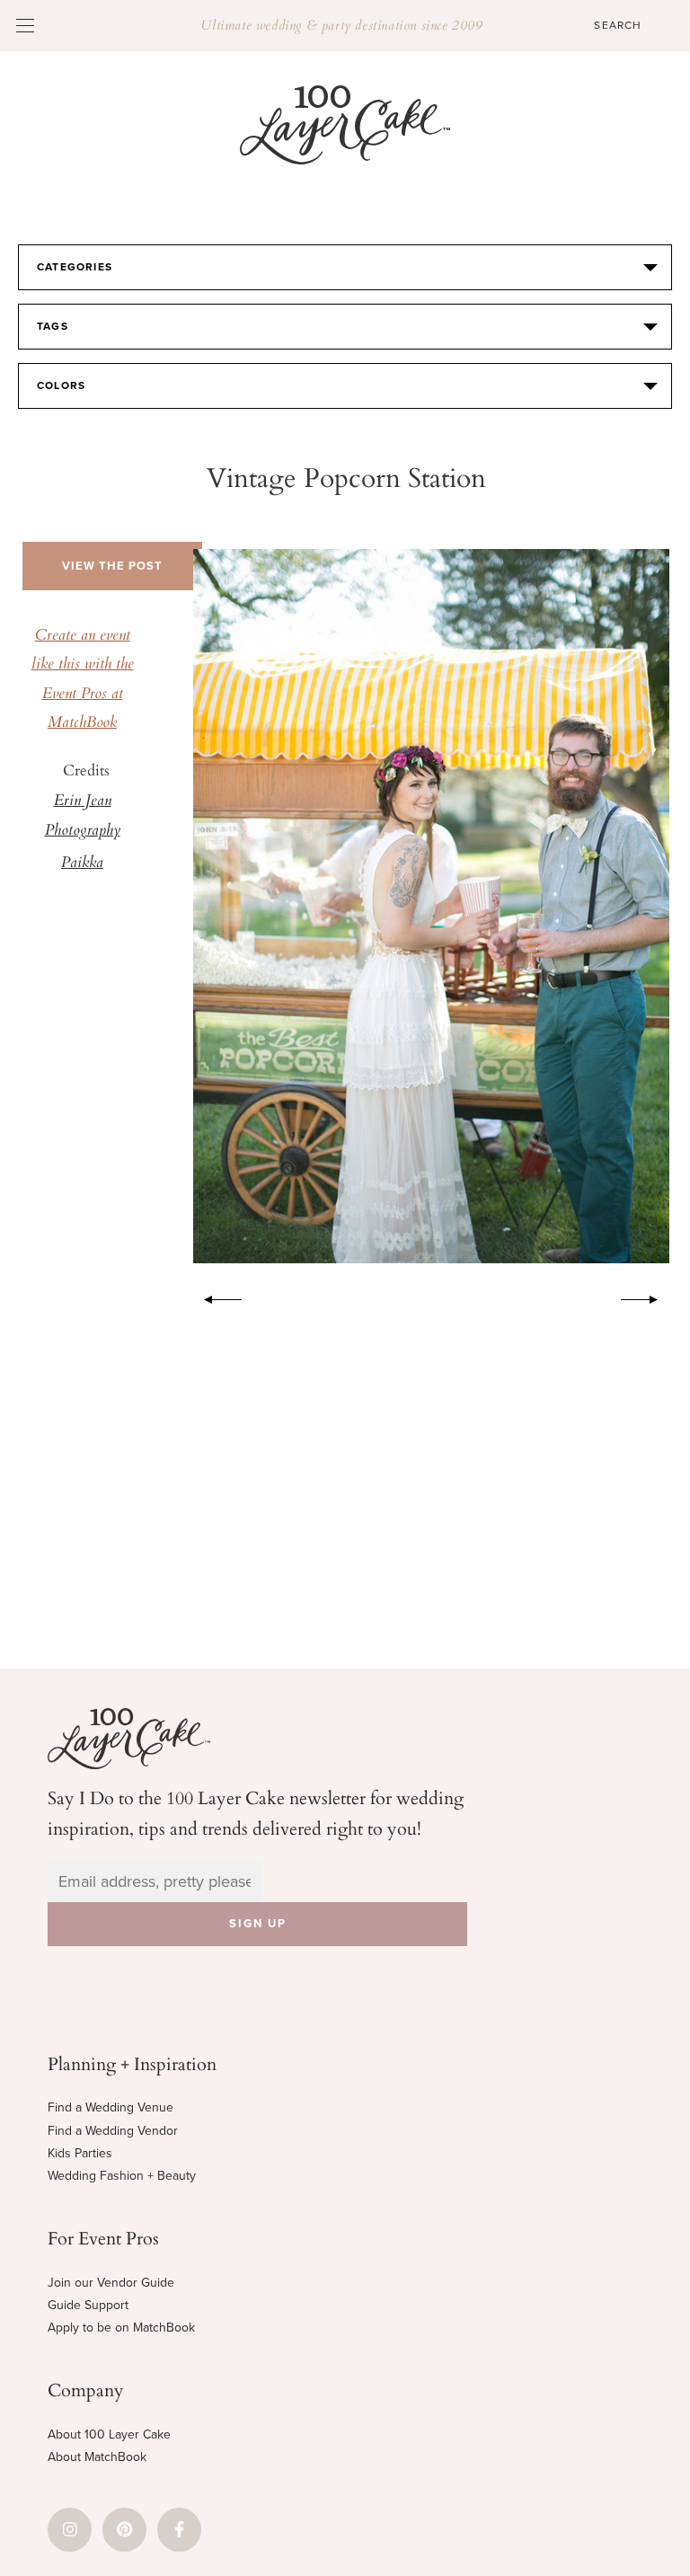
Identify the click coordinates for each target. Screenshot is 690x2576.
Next (649, 1297)
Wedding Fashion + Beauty (122, 2176)
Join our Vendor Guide (111, 2283)
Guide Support (88, 2305)
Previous (214, 1297)
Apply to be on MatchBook (121, 2328)
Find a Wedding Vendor (113, 2131)
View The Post (112, 566)
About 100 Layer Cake (109, 2434)
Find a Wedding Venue (111, 2107)
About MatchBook (97, 2457)
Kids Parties (80, 2153)
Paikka (82, 863)
